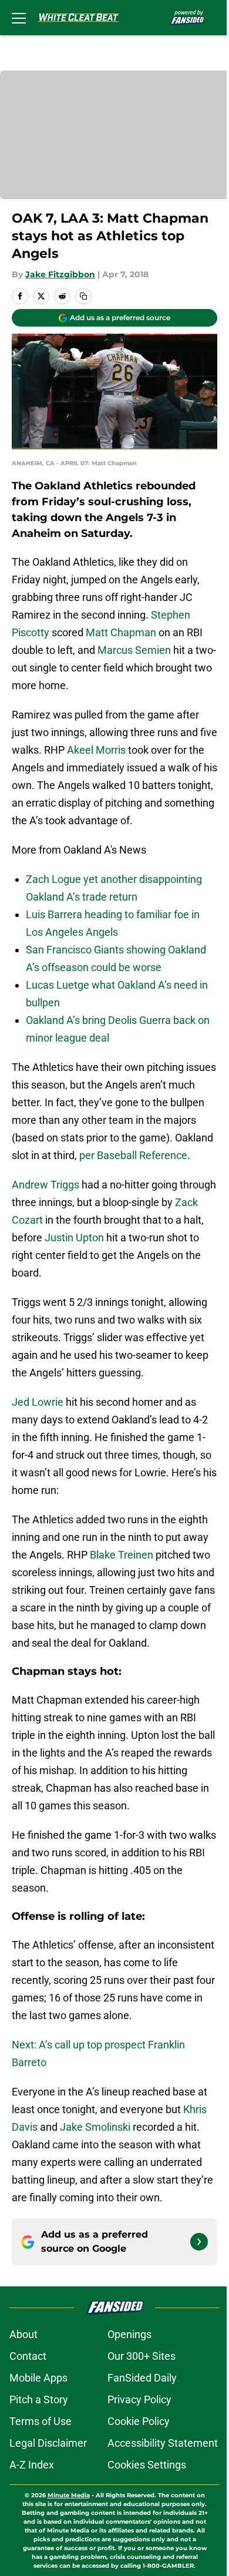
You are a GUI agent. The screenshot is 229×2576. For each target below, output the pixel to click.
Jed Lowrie (38, 1402)
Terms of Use (41, 2421)
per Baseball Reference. (135, 1155)
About (23, 2334)
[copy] (83, 296)
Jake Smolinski (95, 2127)
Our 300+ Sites (142, 2356)
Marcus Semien (134, 650)
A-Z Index (32, 2465)
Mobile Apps (38, 2378)
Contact (28, 2356)
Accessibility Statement (163, 2443)
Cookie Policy (139, 2421)
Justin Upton (74, 1237)
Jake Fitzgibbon (60, 274)
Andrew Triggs (46, 1185)
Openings (129, 2334)
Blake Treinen (122, 1555)
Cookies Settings (147, 2465)
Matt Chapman (121, 632)
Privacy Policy (139, 2399)
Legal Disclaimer (48, 2443)
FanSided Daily (142, 2378)
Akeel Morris (96, 750)
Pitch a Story (39, 2399)
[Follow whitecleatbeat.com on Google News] (199, 2242)
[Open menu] (19, 18)
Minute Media (69, 2495)
